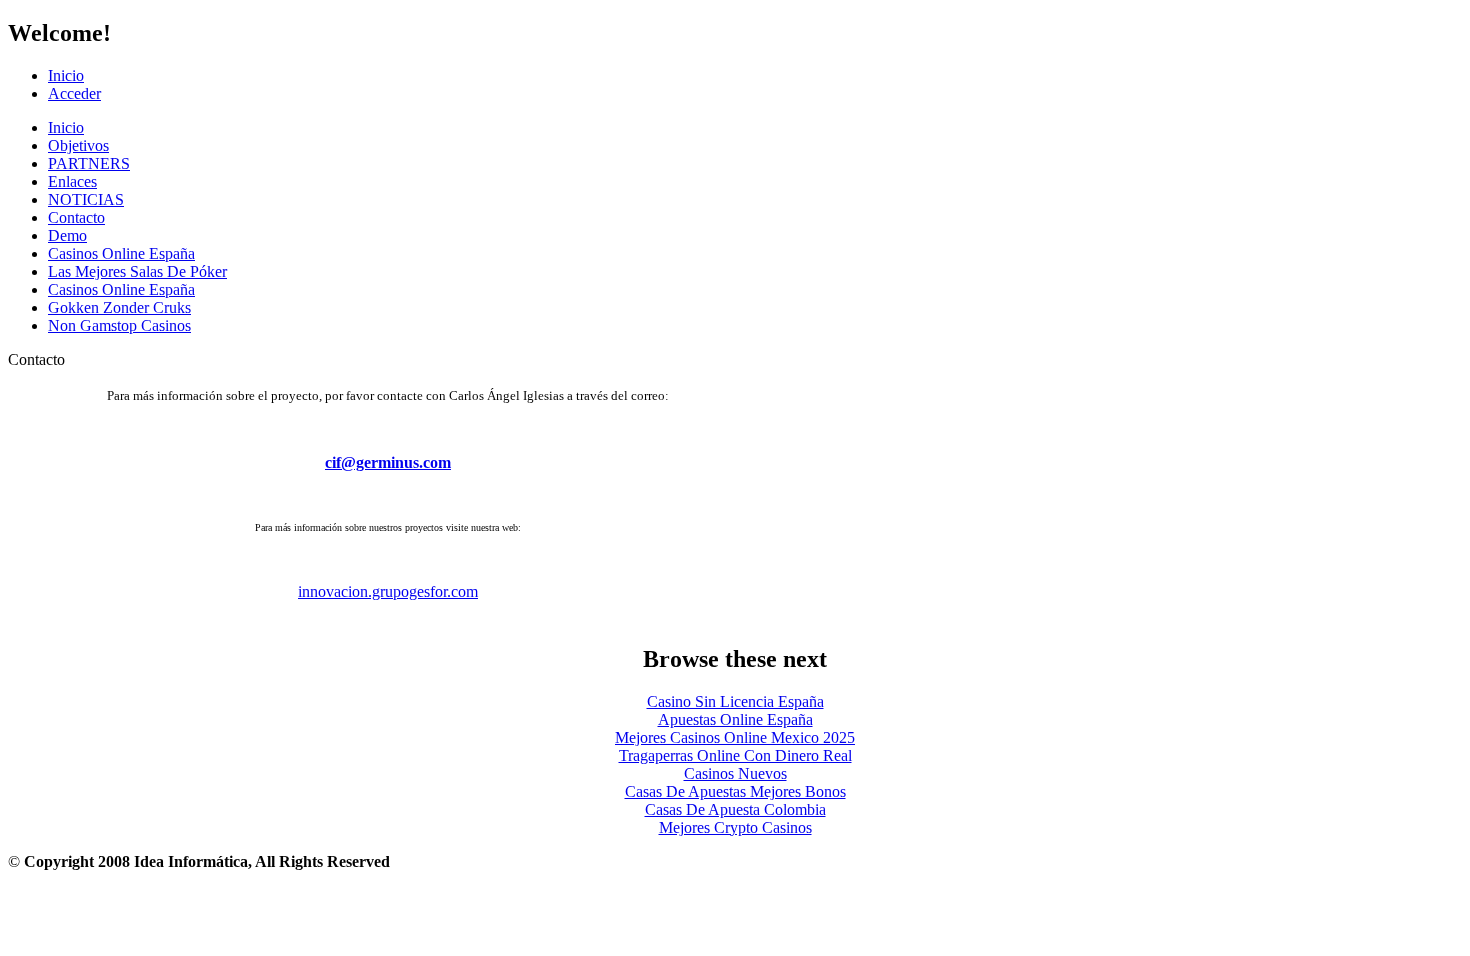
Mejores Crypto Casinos (735, 827)
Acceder (74, 93)
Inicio (66, 75)
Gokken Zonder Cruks (119, 307)
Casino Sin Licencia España (735, 701)
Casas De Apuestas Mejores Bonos (735, 791)
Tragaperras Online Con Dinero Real (735, 755)
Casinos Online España (121, 253)
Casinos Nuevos (735, 773)
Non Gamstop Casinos (119, 325)
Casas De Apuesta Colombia (735, 809)
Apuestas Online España (735, 719)
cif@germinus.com (388, 462)
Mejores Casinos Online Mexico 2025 (735, 737)
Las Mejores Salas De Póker (137, 271)
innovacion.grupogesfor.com (388, 591)
